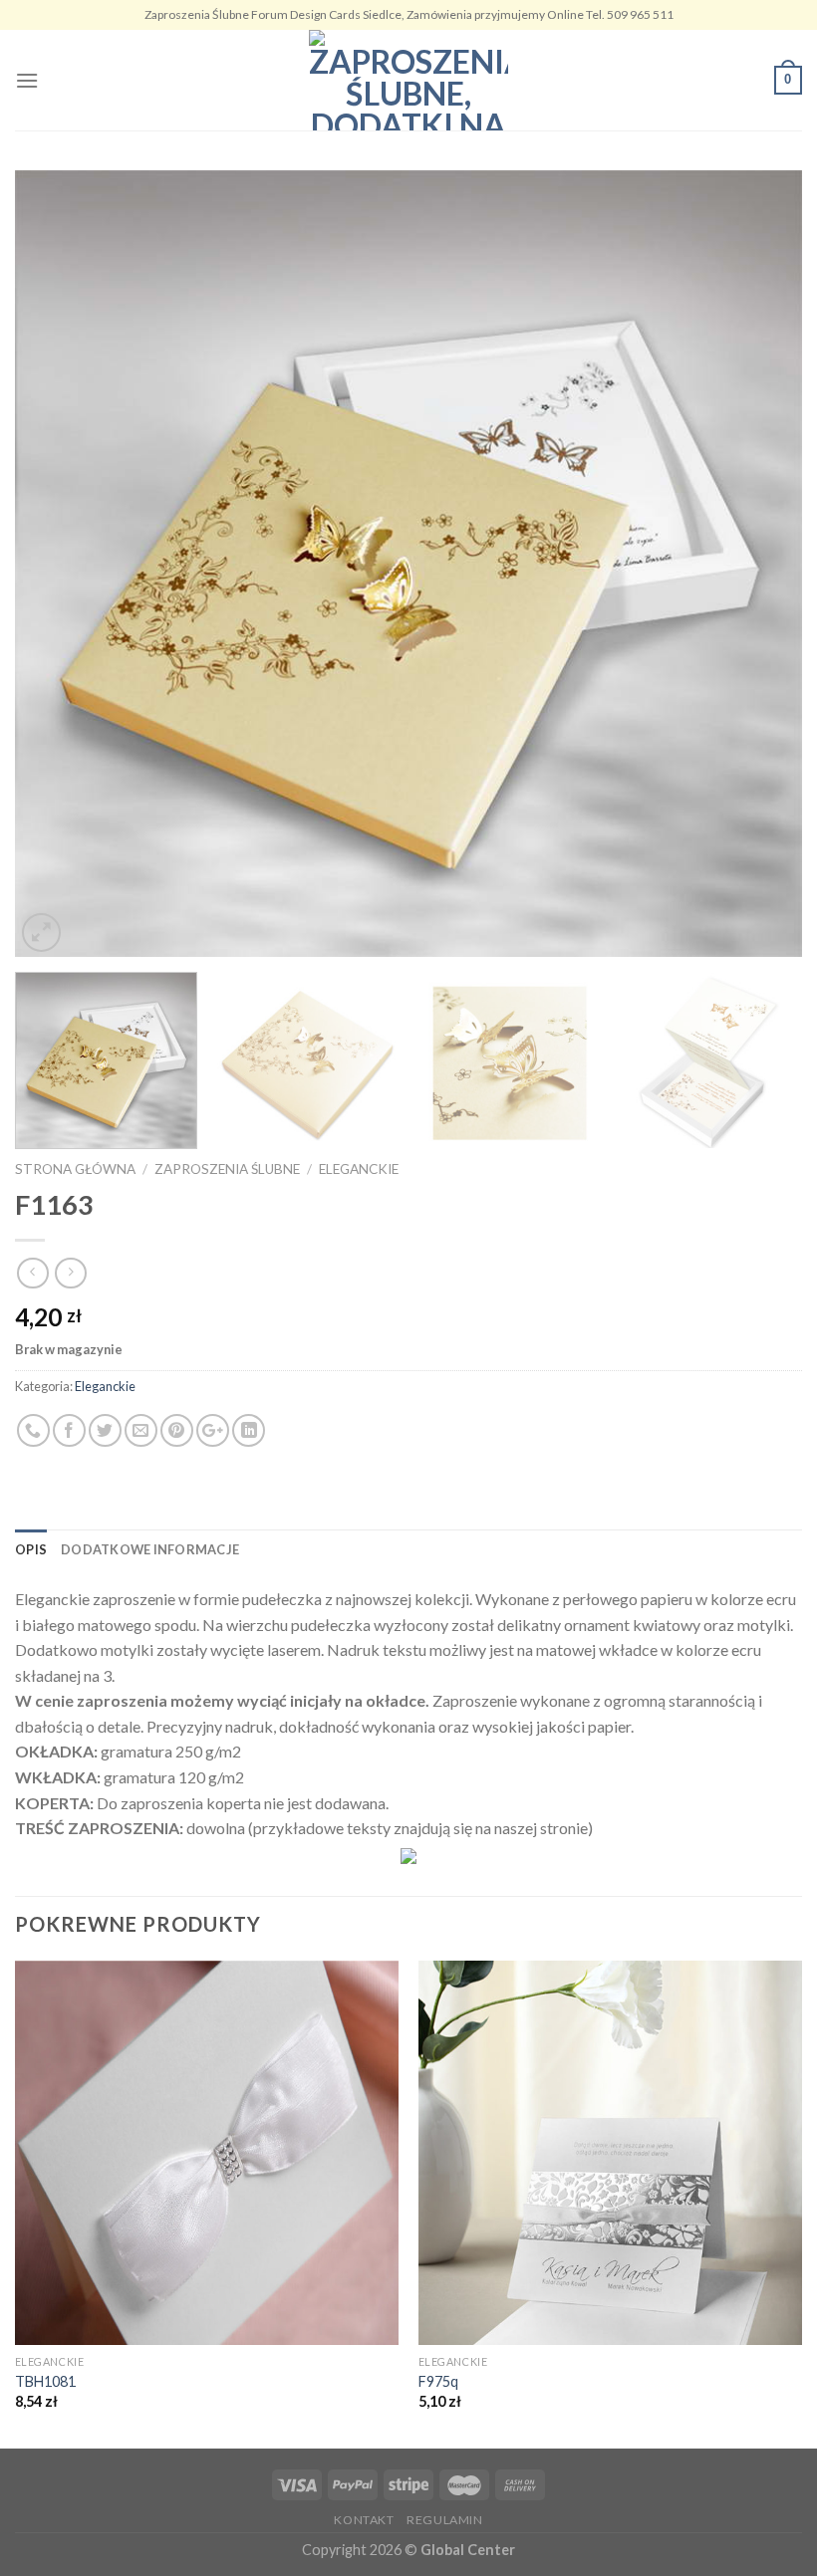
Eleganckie (359, 1169)
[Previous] (56, 564)
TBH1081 (45, 2381)
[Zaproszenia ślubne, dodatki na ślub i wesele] (408, 80)
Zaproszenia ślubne (227, 1169)
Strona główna (75, 1169)
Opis (31, 1549)
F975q (438, 2381)
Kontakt (364, 2520)
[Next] (761, 564)
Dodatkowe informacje (150, 1549)
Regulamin (445, 2520)
